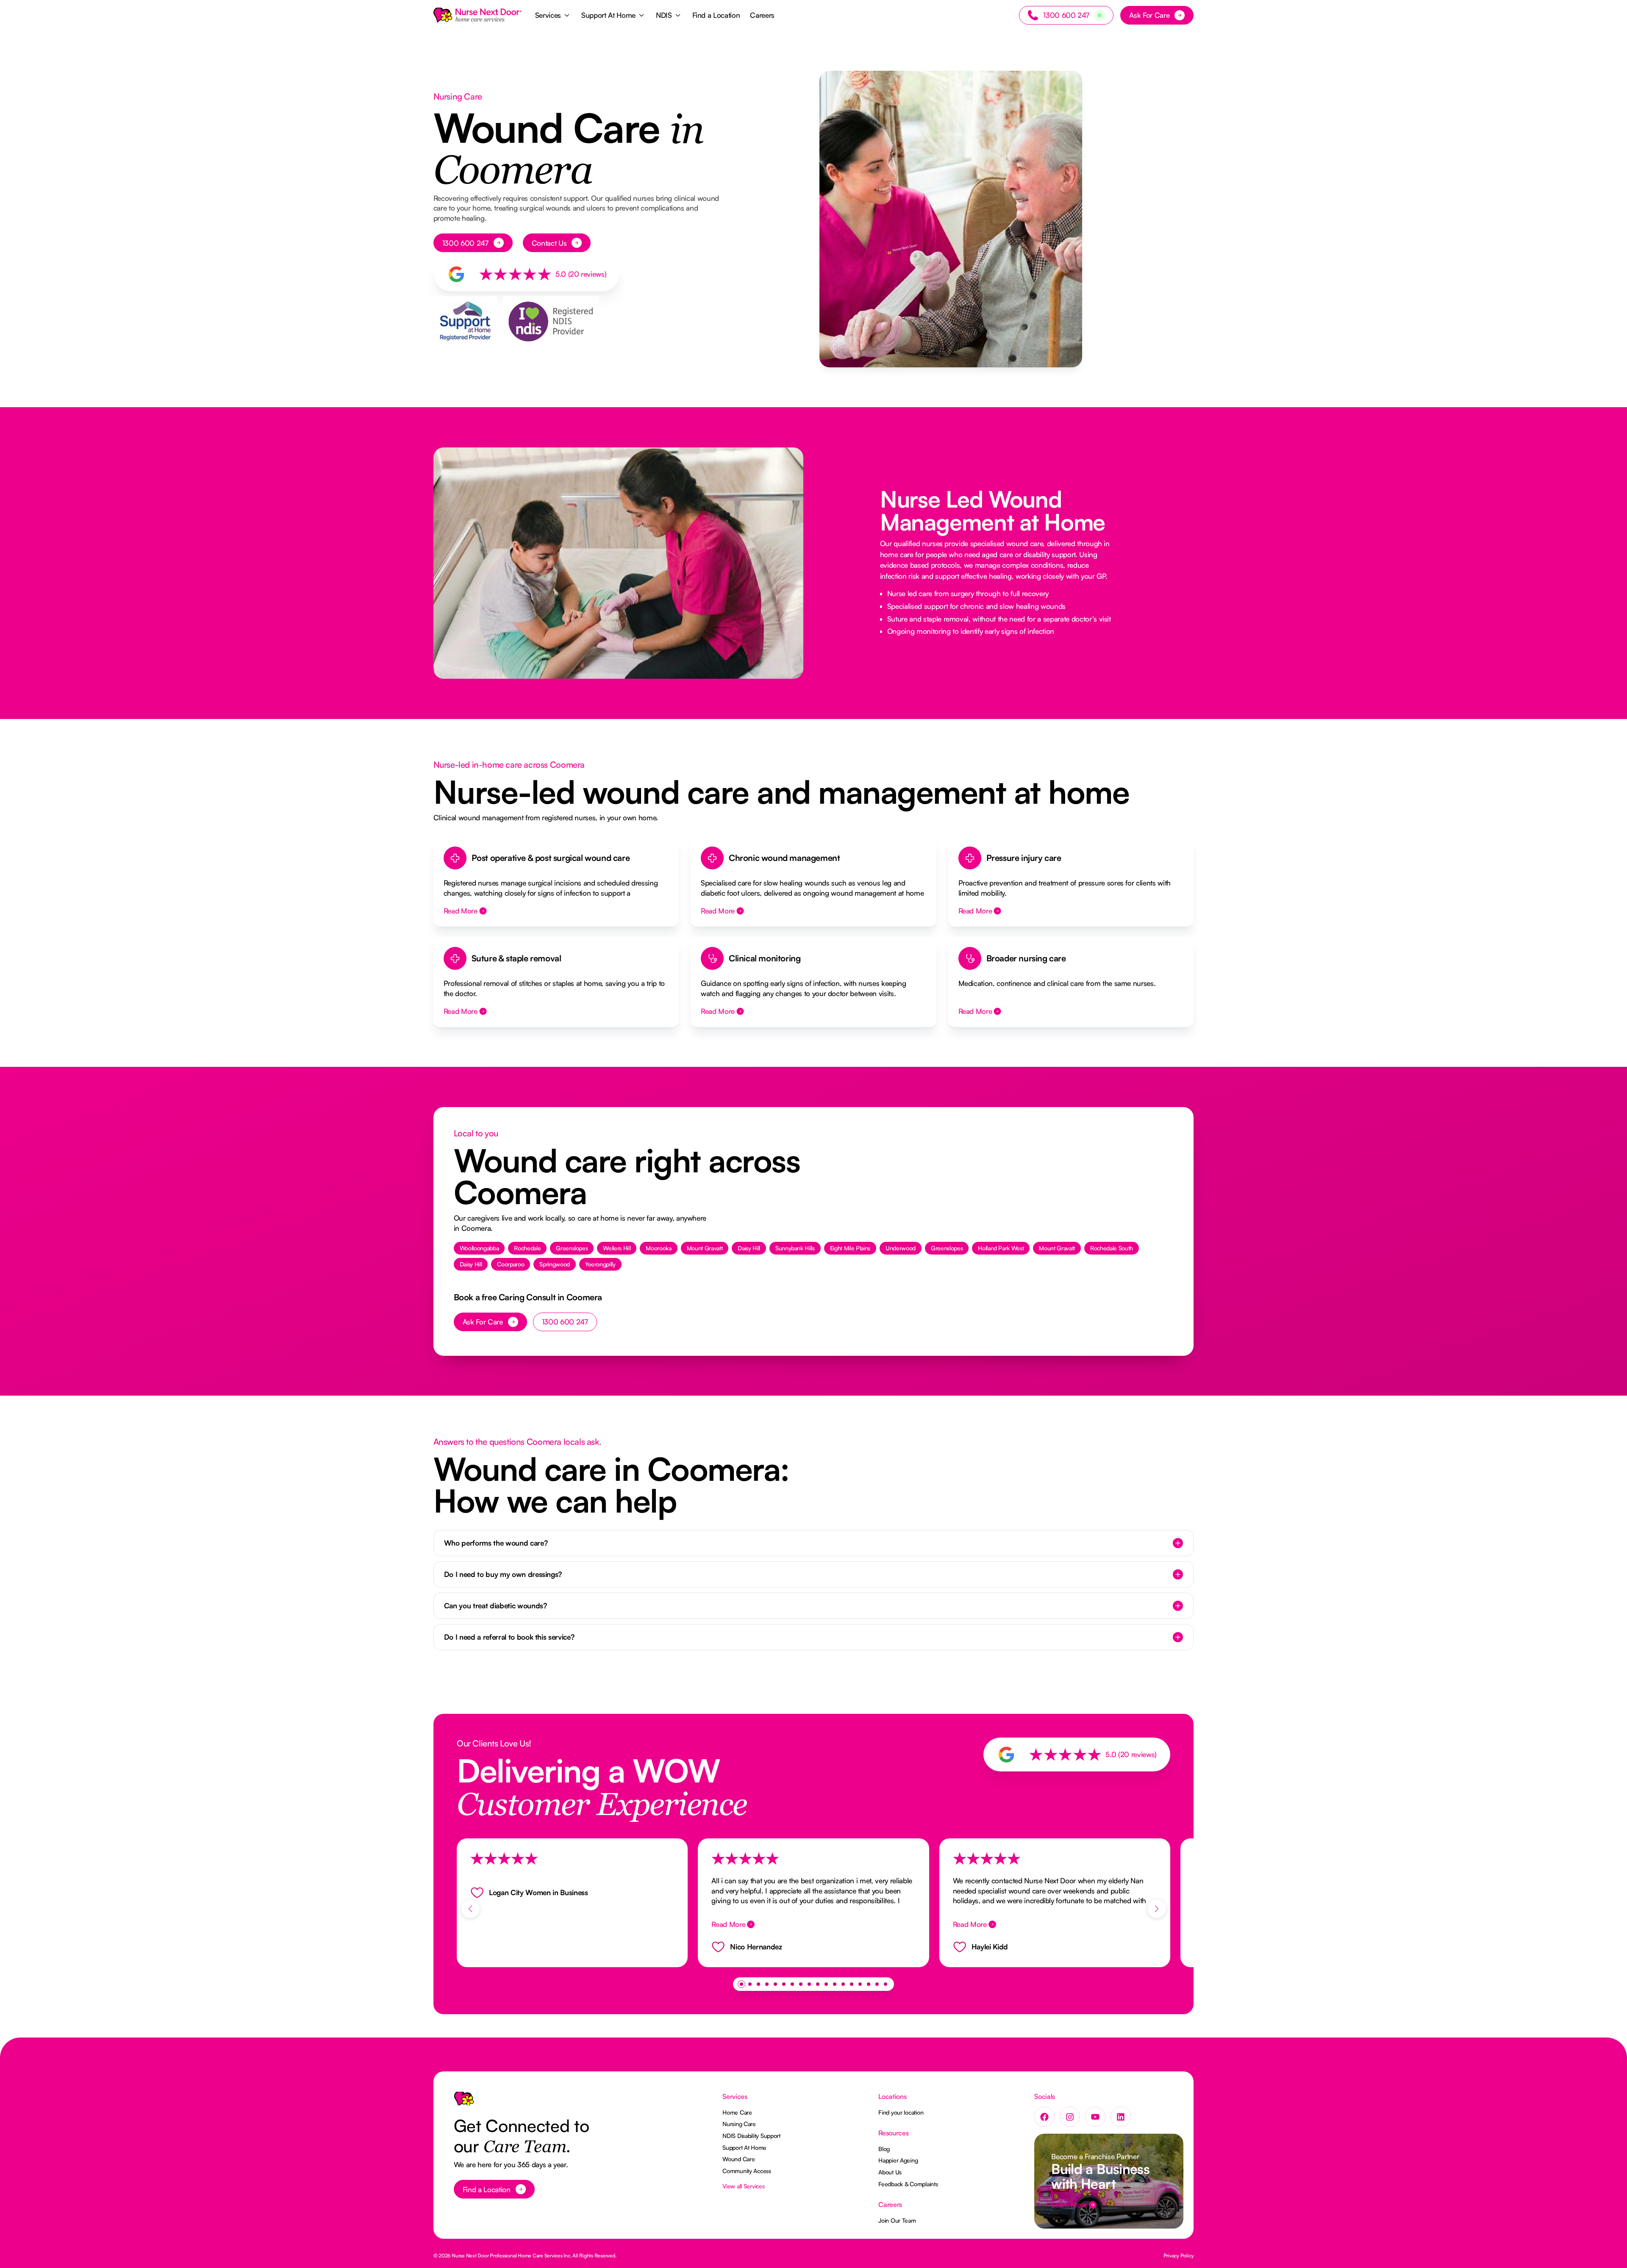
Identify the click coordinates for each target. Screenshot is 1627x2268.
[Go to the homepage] (464, 2102)
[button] (553, 15)
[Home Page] (478, 15)
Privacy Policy (1179, 2256)
